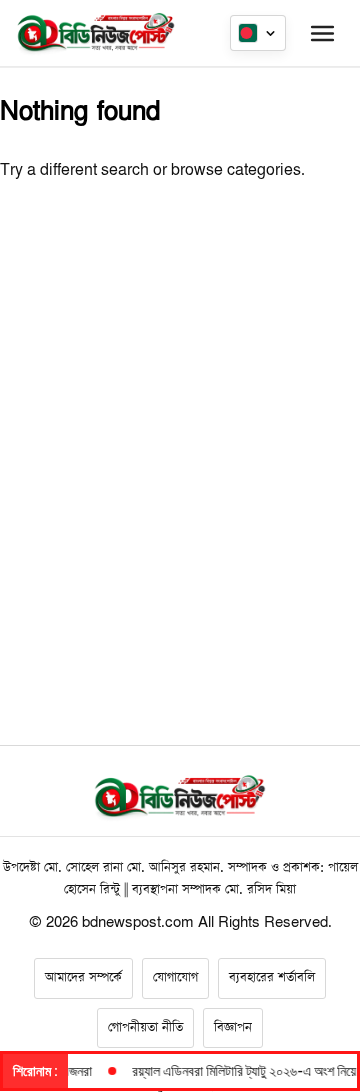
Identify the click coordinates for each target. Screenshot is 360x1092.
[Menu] (322, 33)
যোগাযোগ (175, 977)
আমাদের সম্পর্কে (83, 977)
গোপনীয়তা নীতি (145, 1027)
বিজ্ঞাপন (233, 1027)
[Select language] (258, 33)
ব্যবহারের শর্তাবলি (272, 977)
